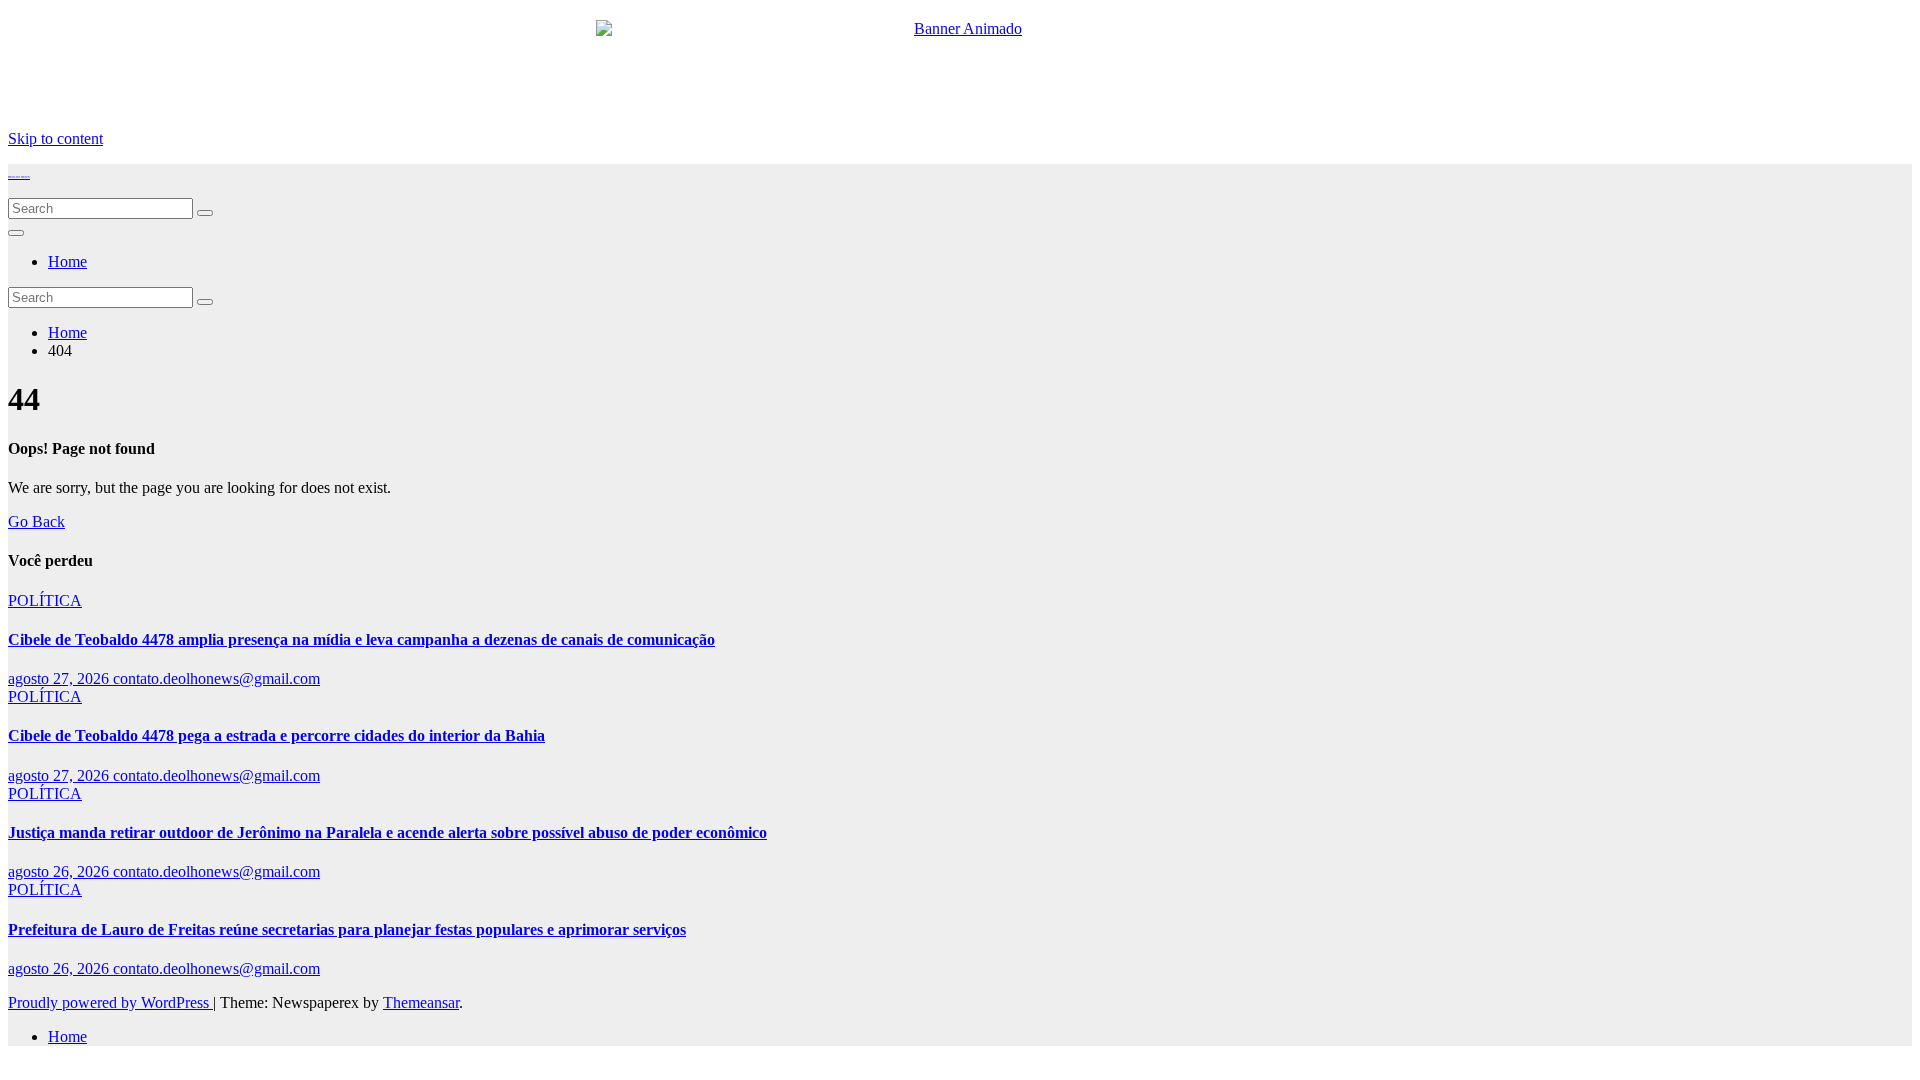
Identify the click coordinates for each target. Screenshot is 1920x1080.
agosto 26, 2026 (60, 871)
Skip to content (55, 138)
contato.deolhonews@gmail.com (216, 678)
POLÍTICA (45, 600)
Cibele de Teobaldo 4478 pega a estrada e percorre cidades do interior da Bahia (276, 735)
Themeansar (421, 1002)
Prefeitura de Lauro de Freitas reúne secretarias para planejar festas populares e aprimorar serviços (347, 929)
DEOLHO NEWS (19, 177)
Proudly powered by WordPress (110, 1002)
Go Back (36, 521)
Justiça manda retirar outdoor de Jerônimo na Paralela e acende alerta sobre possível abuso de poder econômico (387, 832)
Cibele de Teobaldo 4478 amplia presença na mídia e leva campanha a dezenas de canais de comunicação (361, 639)
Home (67, 261)
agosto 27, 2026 (60, 678)
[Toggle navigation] (16, 233)
